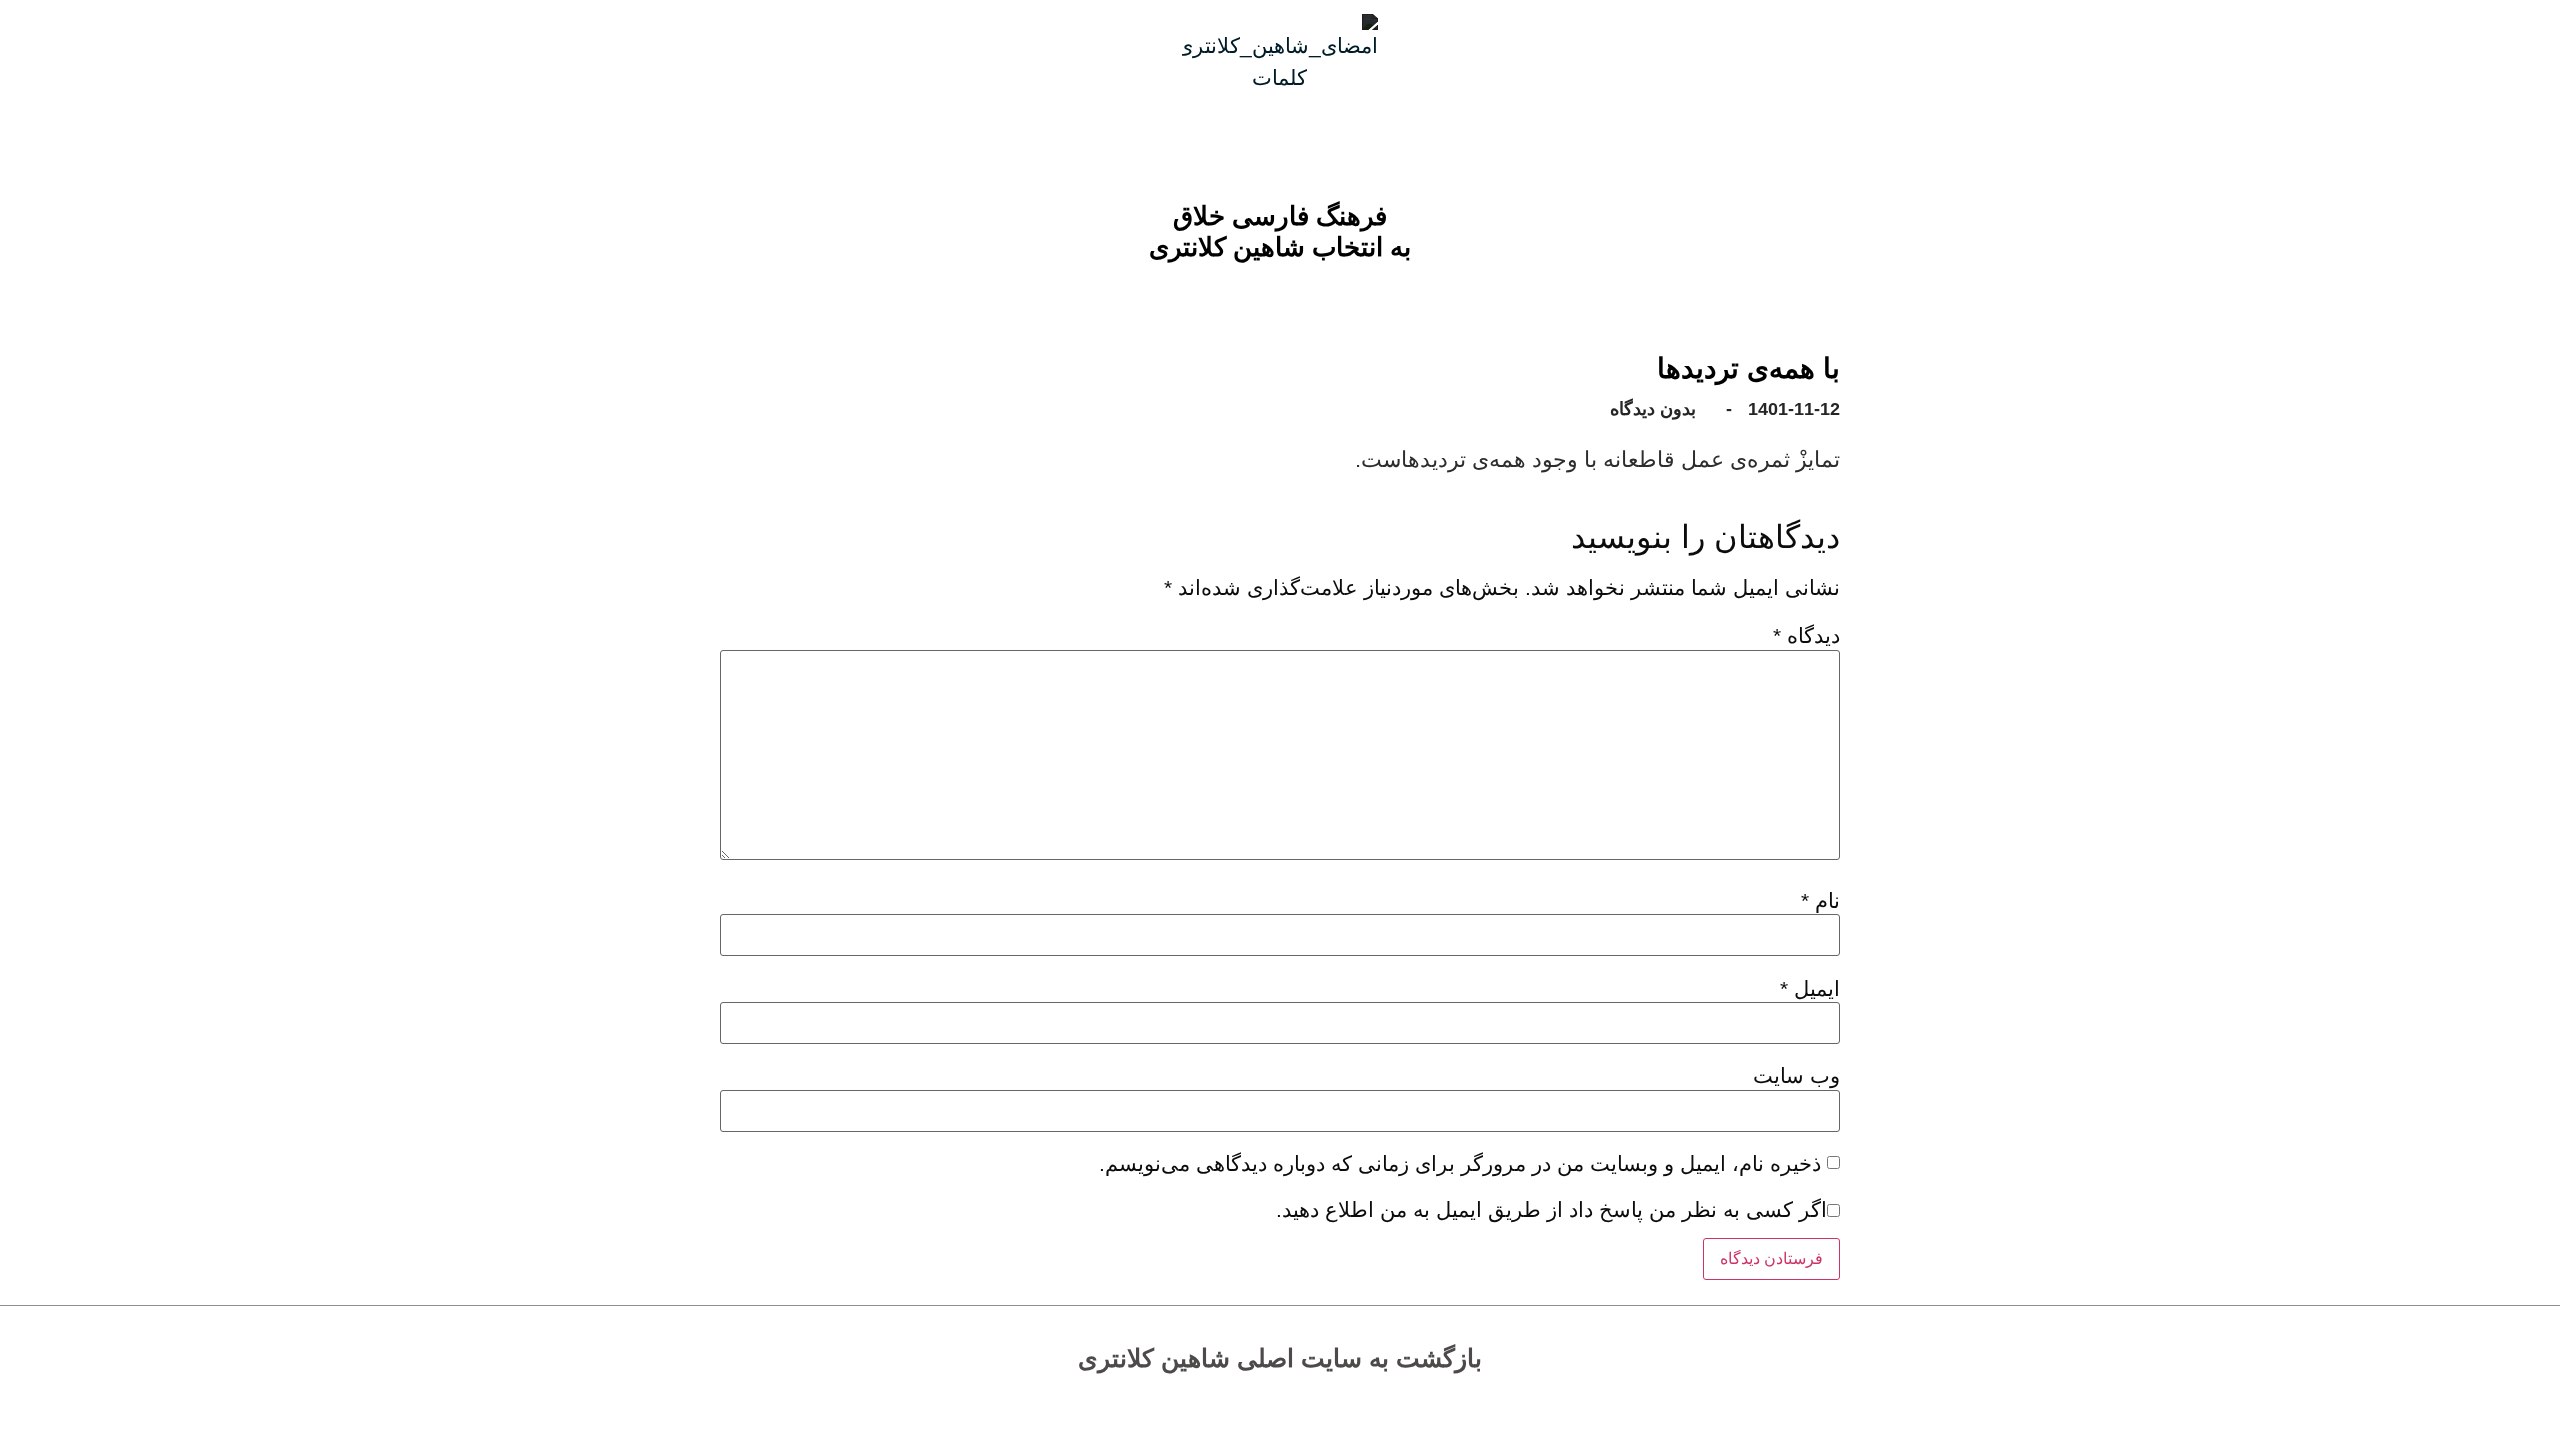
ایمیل (1810, 988)
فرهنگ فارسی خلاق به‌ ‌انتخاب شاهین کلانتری (1280, 232)
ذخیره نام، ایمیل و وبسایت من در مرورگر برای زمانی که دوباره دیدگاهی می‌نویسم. (1460, 1163)
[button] (1295, 273)
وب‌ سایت (1796, 1075)
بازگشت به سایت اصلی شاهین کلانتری (1280, 1358)
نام (1820, 900)
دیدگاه (1806, 635)
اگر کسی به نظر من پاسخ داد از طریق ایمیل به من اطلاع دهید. (1551, 1209)
